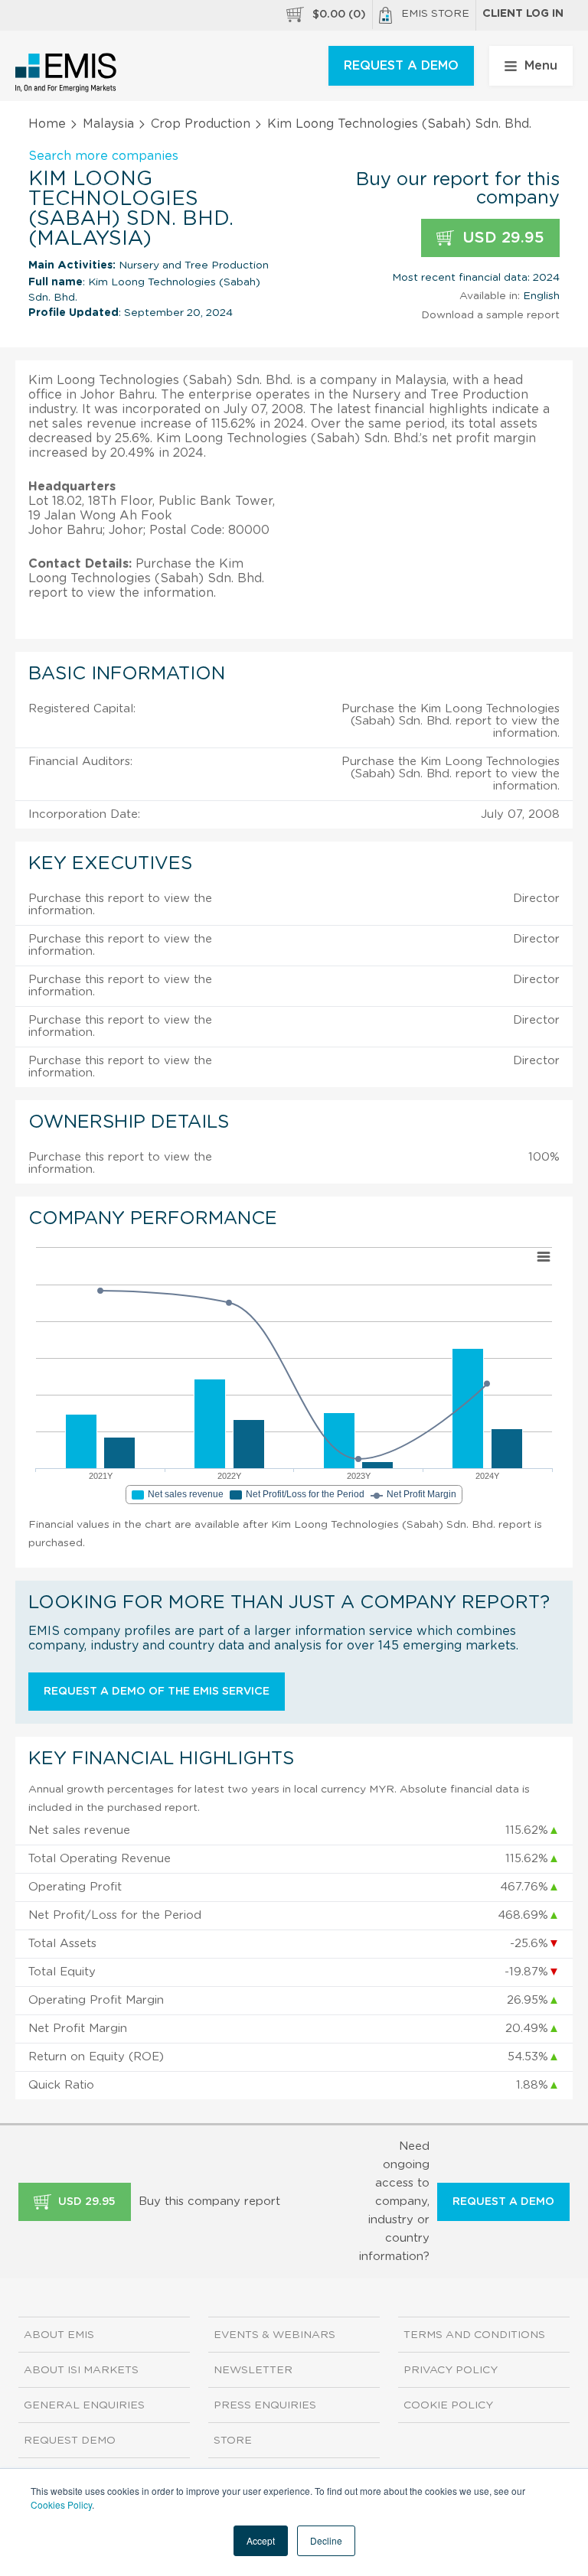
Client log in (523, 14)
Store (233, 2441)
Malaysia (108, 124)
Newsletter (253, 2370)
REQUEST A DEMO (401, 66)
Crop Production (201, 124)
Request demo (70, 2441)
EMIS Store (435, 14)
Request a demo (503, 2202)
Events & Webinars (274, 2335)
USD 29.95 (501, 238)
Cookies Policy (61, 2504)
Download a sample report (490, 315)
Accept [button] (261, 2540)
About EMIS (59, 2335)
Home (47, 124)
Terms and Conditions (474, 2335)
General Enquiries (84, 2405)
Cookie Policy (448, 2405)
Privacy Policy (451, 2370)
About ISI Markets (81, 2370)
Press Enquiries (265, 2405)
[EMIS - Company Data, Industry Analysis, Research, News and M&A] (66, 73)
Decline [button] (326, 2540)
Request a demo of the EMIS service (157, 1692)
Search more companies (103, 156)
